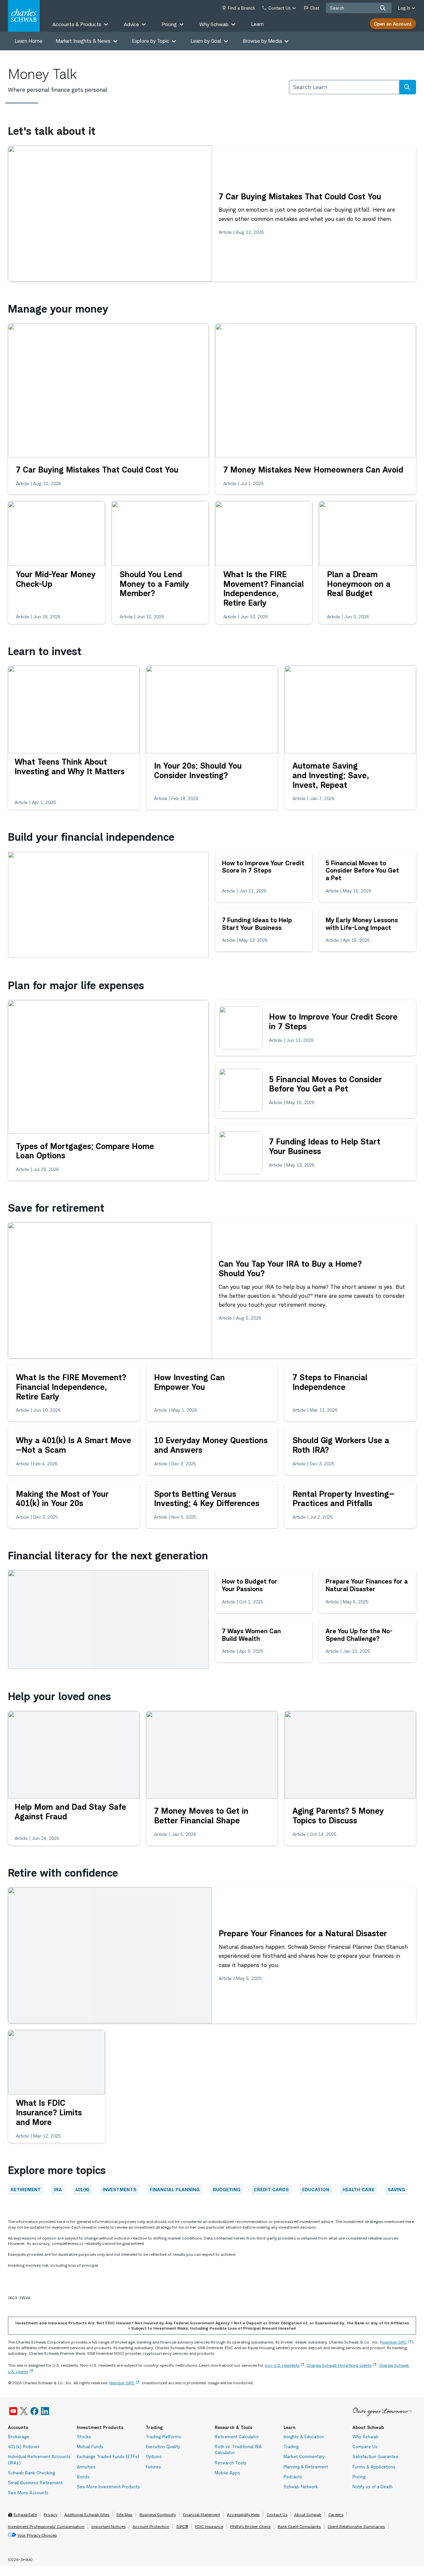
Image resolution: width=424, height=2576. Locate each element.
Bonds (83, 2477)
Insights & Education (304, 2437)
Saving (396, 2189)
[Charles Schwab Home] (24, 16)
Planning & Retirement (306, 2467)
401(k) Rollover (24, 2447)
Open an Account (393, 24)
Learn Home (28, 41)
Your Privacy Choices (37, 2535)
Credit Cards (271, 2189)
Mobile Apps (227, 2473)
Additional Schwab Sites (87, 2515)
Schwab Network (301, 2487)
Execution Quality (163, 2447)
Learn (257, 24)
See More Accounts (28, 2493)
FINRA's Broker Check (250, 2526)
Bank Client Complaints (299, 2526)
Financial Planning (175, 2189)
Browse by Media (262, 41)
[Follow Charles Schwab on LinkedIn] (45, 2411)
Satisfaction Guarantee (375, 2456)
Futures (153, 2467)
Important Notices (108, 2526)
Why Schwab (366, 2437)
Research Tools (231, 2463)
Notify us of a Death (372, 2487)
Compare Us (365, 2447)
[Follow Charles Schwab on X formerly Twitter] (24, 2411)
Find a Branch (241, 8)
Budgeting (227, 2189)
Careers (336, 2515)
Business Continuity (158, 2515)
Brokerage (19, 2437)
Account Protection (151, 2526)
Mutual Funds (90, 2447)
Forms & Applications (374, 2467)
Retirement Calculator (237, 2437)
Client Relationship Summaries (356, 2526)
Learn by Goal (206, 41)
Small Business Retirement (35, 2483)
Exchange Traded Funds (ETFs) (108, 2456)
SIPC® (182, 2526)
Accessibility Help (243, 2515)
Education (316, 2189)
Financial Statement (201, 2515)
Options (154, 2456)
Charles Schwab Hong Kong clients (339, 2365)
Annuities (86, 2467)
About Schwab (308, 2515)
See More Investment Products (108, 2487)
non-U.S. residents (282, 2365)
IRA (58, 2189)
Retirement (26, 2189)
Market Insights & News (83, 41)
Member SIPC (122, 2383)
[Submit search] (383, 8)
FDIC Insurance (209, 2526)
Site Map (124, 2515)
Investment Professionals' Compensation (46, 2526)
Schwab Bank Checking (31, 2473)
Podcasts (293, 2477)
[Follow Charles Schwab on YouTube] (13, 2411)
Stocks (84, 2437)
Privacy (51, 2515)
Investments (120, 2189)
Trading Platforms (163, 2437)
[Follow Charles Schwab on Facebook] (34, 2411)
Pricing (359, 2477)
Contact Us (277, 2515)
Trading (291, 2447)
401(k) (82, 2189)
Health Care (358, 2189)
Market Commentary (304, 2456)
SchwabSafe (25, 2515)
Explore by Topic (151, 41)
